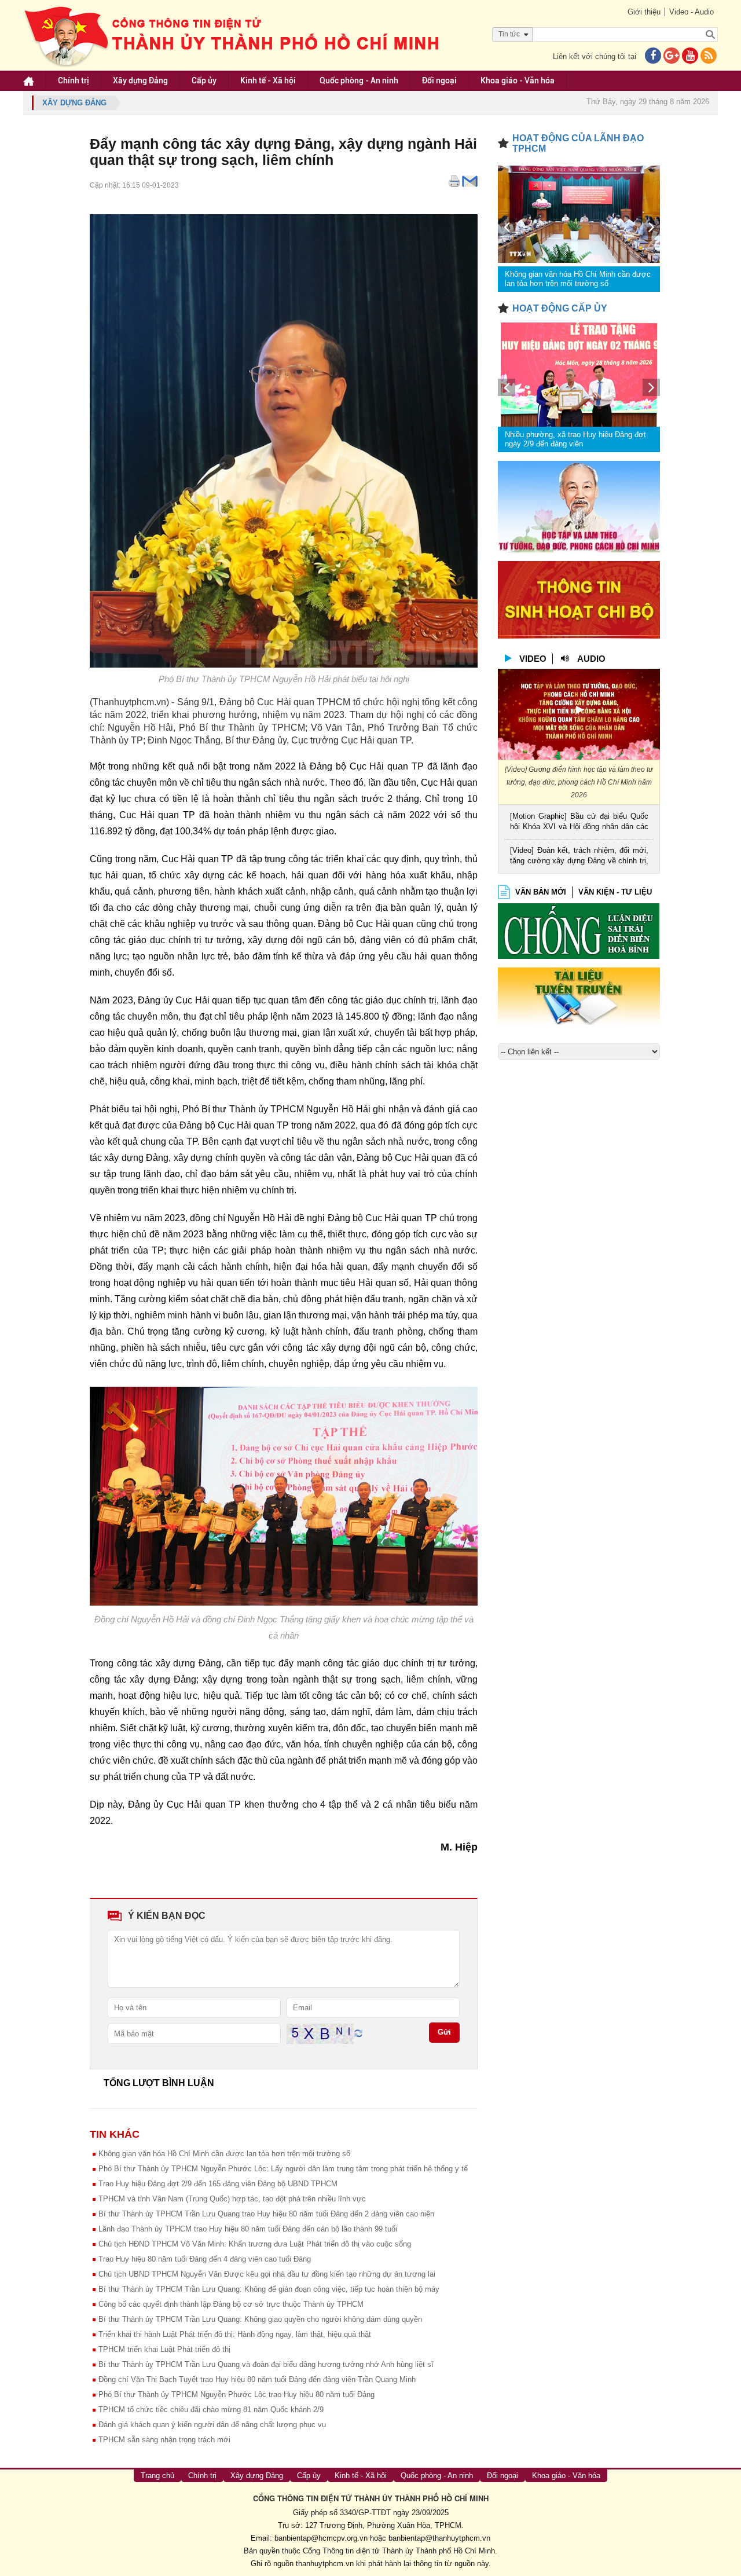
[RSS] (709, 56)
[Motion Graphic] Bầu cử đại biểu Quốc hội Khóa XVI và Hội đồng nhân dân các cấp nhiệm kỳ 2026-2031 (579, 822)
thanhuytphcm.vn (325, 2564)
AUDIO (591, 659)
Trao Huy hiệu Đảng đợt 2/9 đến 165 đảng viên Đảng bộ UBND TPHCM (218, 2184)
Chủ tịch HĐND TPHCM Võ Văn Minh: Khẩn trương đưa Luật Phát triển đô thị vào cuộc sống (255, 2244)
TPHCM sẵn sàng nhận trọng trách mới (164, 2440)
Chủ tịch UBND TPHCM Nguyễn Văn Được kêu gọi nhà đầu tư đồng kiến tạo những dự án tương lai (267, 2274)
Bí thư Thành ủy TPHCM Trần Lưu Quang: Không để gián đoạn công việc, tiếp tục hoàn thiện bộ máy (269, 2289)
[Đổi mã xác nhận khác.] (358, 2033)
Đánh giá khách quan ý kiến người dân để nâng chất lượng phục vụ (212, 2425)
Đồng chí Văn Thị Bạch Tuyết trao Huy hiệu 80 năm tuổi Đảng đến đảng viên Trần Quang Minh (257, 2379)
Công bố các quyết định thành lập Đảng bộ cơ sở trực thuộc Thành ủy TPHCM (231, 2304)
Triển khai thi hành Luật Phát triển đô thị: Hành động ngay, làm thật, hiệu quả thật (235, 2334)
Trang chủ (157, 2476)
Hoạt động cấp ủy (560, 308)
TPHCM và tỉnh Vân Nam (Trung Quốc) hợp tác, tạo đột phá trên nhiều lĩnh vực (232, 2199)
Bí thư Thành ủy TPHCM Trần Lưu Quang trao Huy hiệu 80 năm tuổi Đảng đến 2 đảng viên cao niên (266, 2214)
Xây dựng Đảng (140, 80)
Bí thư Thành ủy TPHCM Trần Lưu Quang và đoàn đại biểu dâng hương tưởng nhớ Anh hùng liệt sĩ (266, 2364)
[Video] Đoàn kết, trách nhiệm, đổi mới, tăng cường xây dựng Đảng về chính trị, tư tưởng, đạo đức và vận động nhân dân (579, 857)
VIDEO (533, 659)
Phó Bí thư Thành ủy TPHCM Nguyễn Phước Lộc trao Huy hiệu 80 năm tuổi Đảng (236, 2394)
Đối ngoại (439, 80)
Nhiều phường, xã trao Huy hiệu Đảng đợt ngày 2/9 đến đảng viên (575, 439)
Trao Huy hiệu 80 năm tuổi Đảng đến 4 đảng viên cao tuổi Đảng (205, 2259)
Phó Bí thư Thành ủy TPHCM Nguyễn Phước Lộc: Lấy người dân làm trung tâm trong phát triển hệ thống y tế (283, 2169)
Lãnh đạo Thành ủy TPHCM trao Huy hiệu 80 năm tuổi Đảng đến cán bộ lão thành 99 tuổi (248, 2229)
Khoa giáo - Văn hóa (518, 80)
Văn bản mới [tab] (541, 892)
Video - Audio (692, 12)
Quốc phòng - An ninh (359, 80)
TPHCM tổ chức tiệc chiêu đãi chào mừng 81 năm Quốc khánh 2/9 (211, 2410)
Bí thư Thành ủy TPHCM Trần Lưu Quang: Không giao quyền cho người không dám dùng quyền (260, 2319)
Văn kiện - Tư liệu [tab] (615, 892)
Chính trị (74, 80)
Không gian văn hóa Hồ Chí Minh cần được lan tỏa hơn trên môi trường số (224, 2154)
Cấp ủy (204, 80)
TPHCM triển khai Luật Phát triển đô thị (164, 2349)
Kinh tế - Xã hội (268, 80)
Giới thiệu (644, 12)
